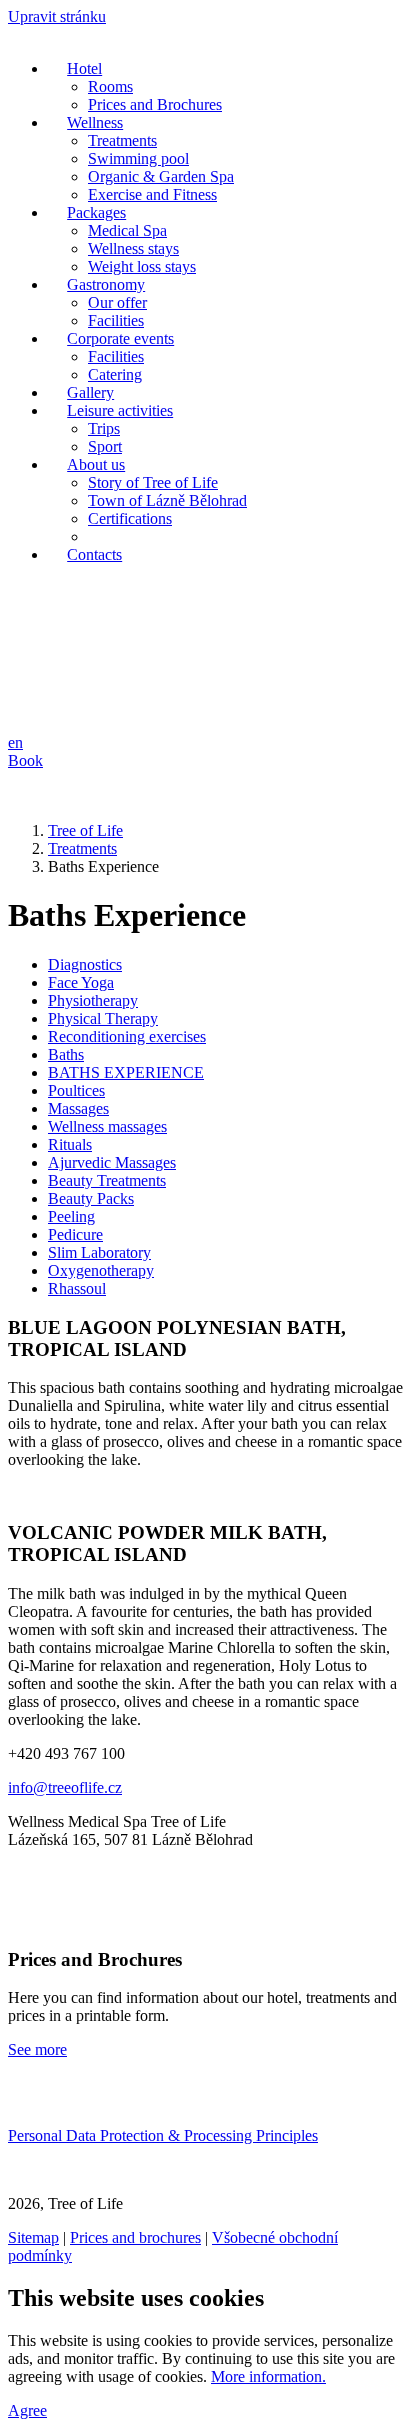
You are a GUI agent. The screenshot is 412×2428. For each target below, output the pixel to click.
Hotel (84, 68)
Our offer (117, 302)
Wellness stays (133, 248)
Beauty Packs (91, 1198)
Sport (105, 446)
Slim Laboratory (99, 1252)
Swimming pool (138, 158)
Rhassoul (77, 1288)
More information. (268, 2376)
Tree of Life (85, 830)
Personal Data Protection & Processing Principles (163, 2135)
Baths (66, 1054)
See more (37, 2049)
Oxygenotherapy (101, 1270)
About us (96, 464)
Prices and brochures (135, 2237)
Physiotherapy (93, 1000)
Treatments (122, 140)
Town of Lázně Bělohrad (167, 500)
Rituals (70, 1144)
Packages (96, 212)
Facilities (116, 320)
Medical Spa (127, 230)
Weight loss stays (142, 266)
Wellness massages (107, 1126)
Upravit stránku (57, 16)
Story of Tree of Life (153, 482)
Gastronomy (106, 284)
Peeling (71, 1216)
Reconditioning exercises (127, 1036)
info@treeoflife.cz (65, 1787)
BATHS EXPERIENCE (126, 1072)
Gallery (90, 392)
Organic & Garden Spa (161, 176)
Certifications (130, 518)
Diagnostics (85, 964)
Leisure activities (120, 410)
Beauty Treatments (107, 1180)
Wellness (95, 122)
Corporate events (120, 338)
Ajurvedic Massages (112, 1162)
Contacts (94, 554)
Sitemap (33, 2237)
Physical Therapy (103, 1018)
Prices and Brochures (155, 104)
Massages (78, 1108)
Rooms (110, 86)
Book (25, 760)
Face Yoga (81, 982)
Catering (115, 374)
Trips (104, 428)
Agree (27, 2410)
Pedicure (75, 1234)
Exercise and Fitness (152, 194)
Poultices (76, 1090)
